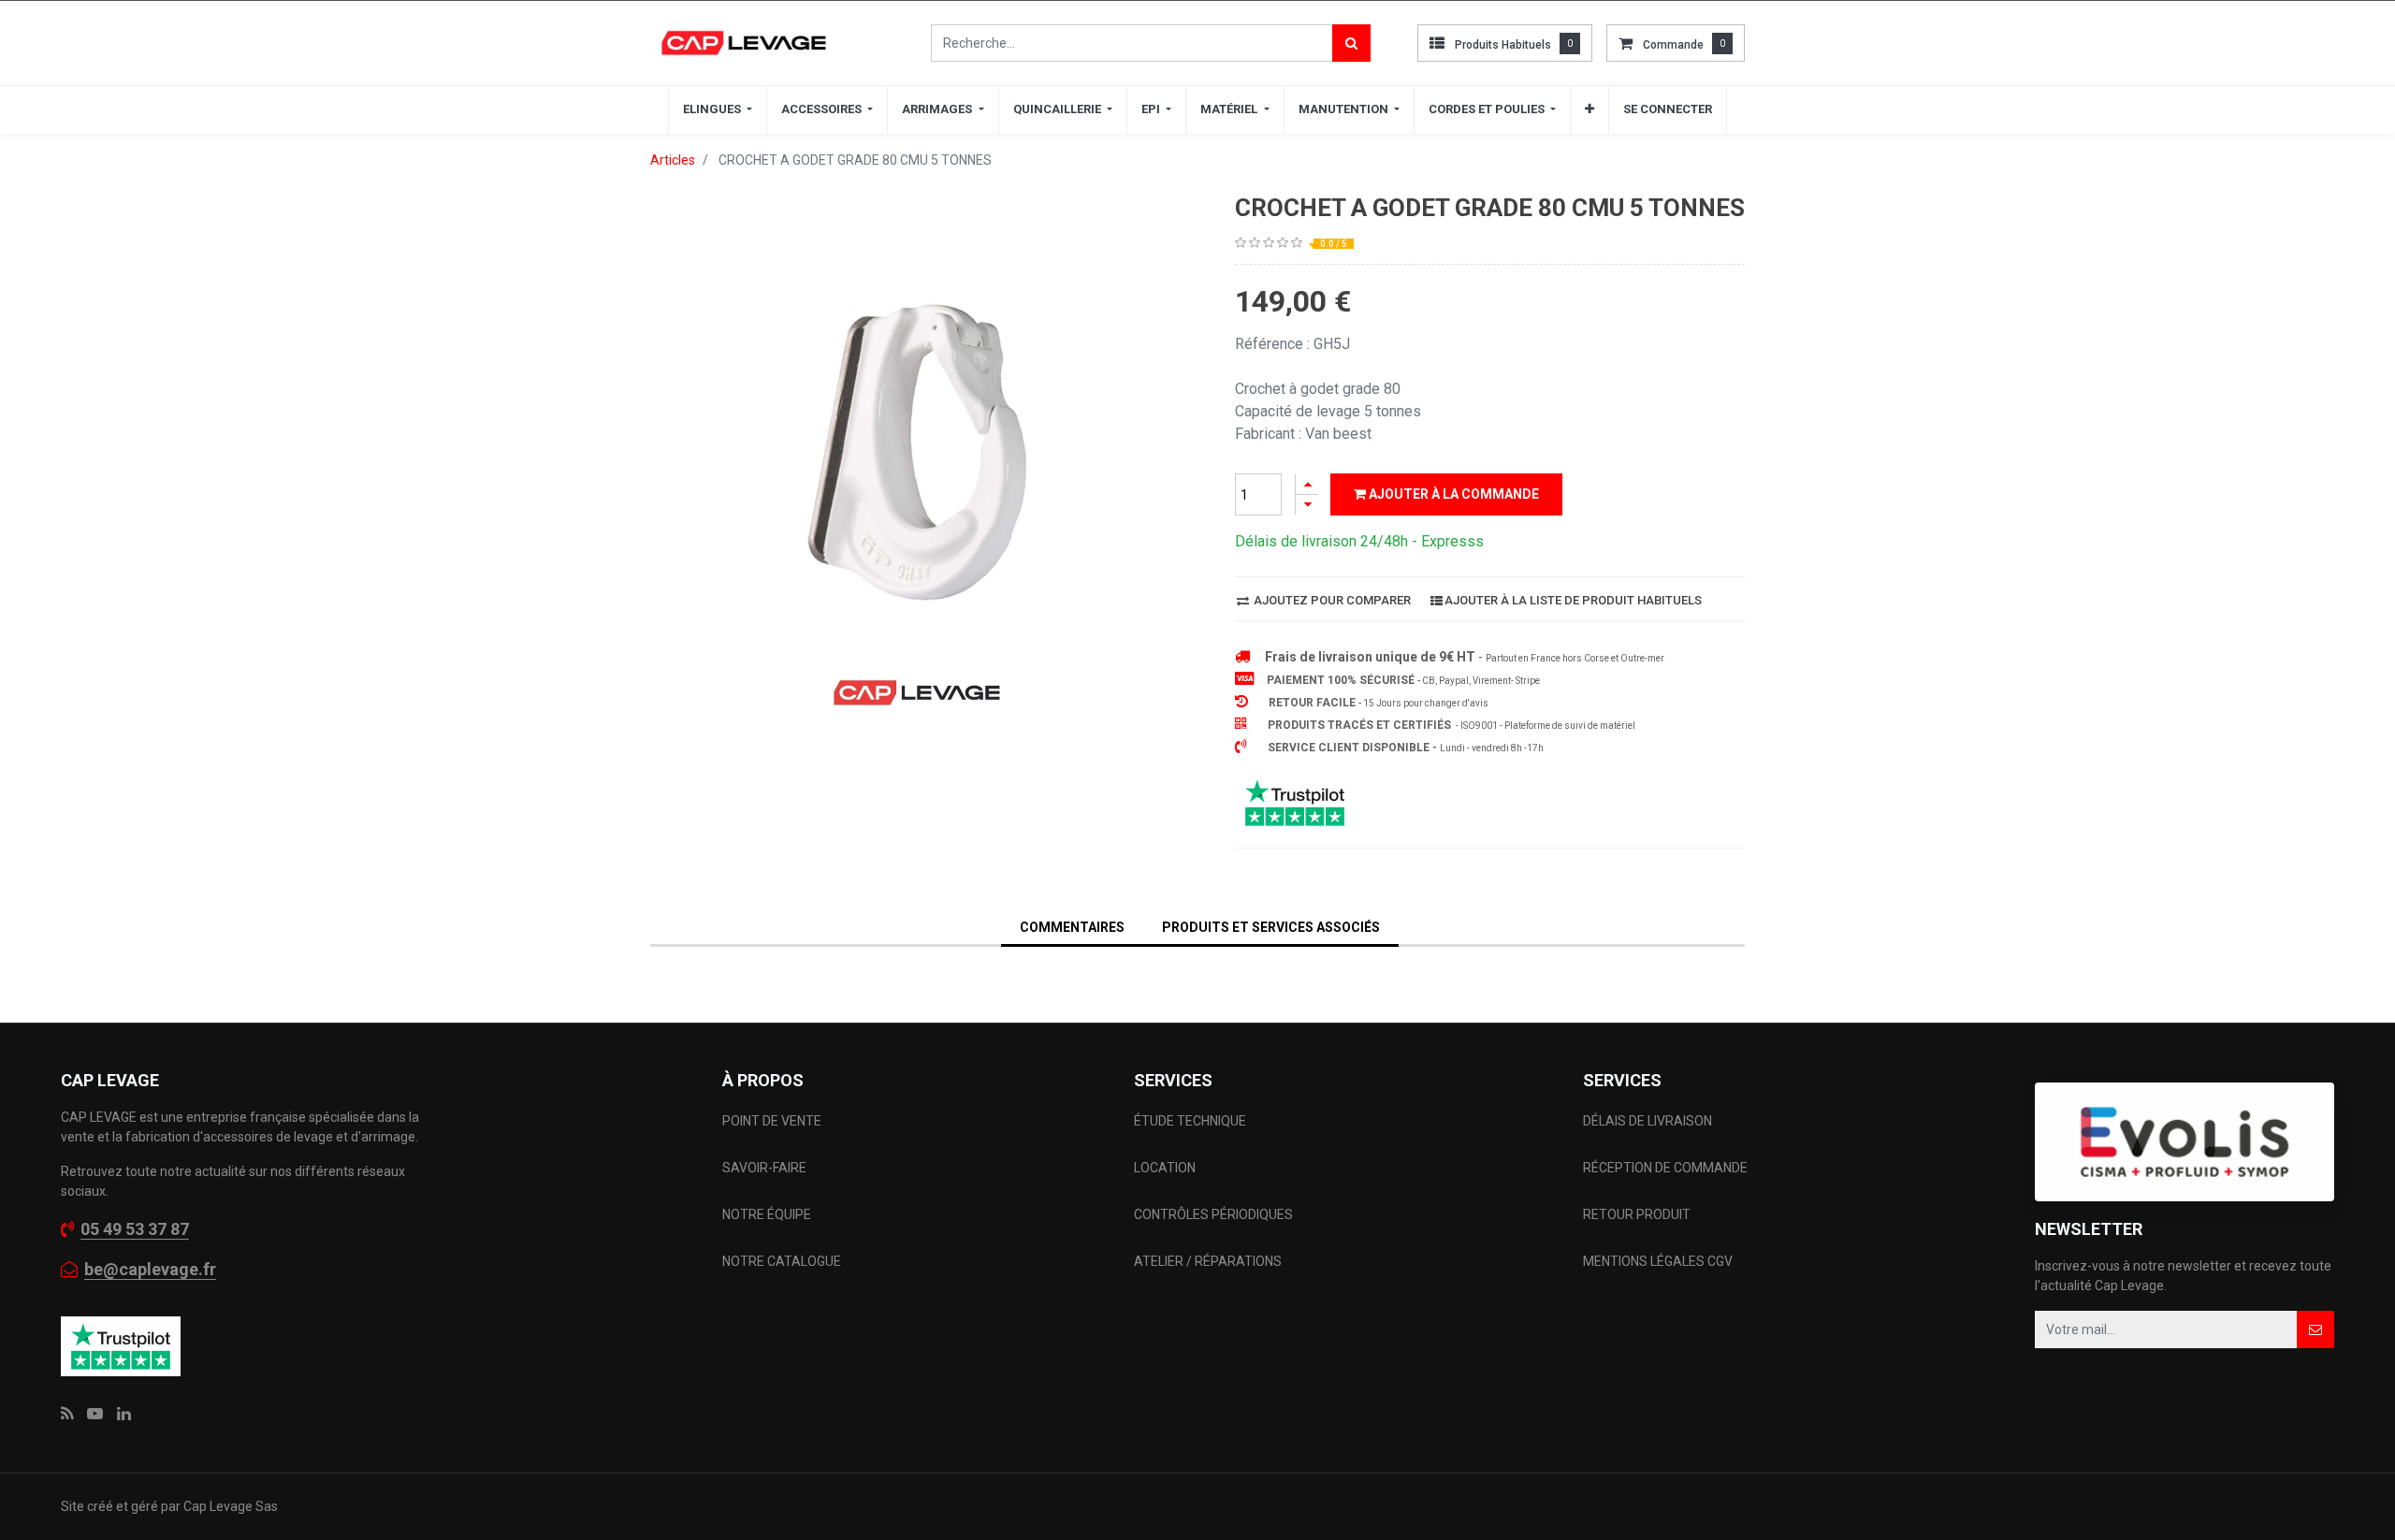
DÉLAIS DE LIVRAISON (1649, 1121)
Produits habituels (1503, 45)
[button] (1589, 109)
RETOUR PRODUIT (1637, 1214)
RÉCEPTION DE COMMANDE (1665, 1168)
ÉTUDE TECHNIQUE (1191, 1121)
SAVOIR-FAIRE (764, 1168)
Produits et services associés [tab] (1271, 927)
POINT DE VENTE (772, 1121)
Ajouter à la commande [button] (1452, 494)
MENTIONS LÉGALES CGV (1658, 1261)
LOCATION (1166, 1168)
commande (1673, 45)
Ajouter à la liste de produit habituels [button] (1573, 600)
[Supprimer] (1307, 505)
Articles (673, 160)
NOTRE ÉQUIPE (767, 1214)
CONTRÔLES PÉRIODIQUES (1213, 1214)
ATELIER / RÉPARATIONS (1208, 1261)
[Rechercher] (1351, 43)
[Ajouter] (1307, 484)
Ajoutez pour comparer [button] (1331, 600)
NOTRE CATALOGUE (782, 1261)
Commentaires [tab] (1072, 927)
